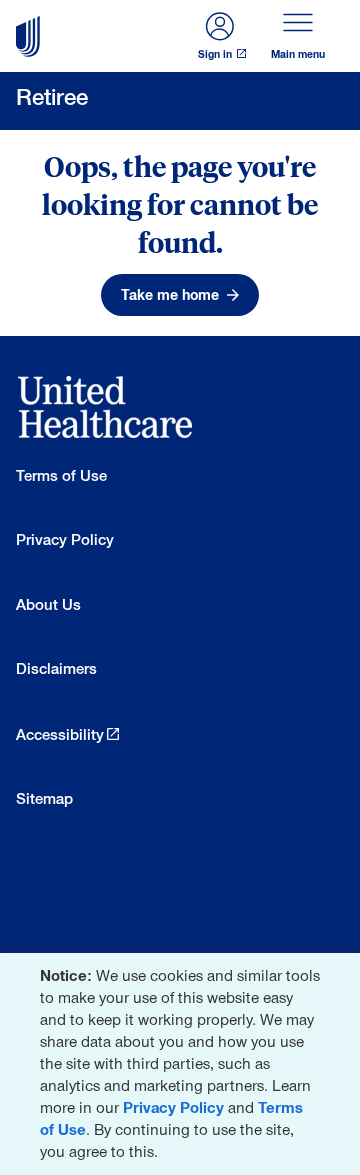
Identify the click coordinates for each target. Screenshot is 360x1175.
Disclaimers (56, 668)
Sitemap (44, 798)
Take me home (170, 295)
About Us (48, 604)
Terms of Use (61, 475)
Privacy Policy (173, 1107)
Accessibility (60, 734)
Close (340, 972)
